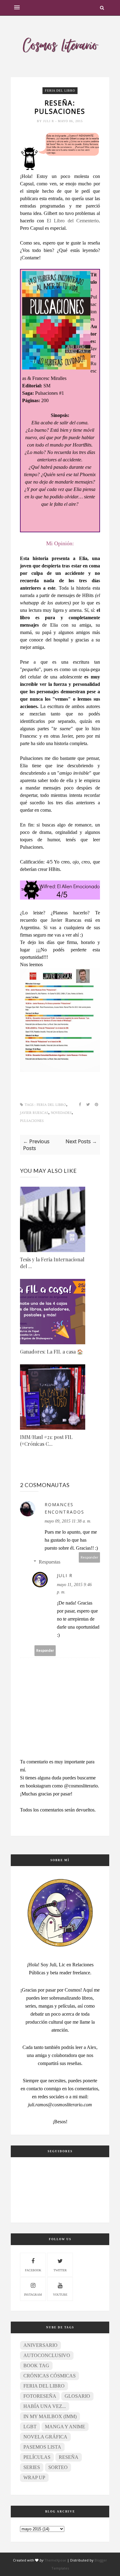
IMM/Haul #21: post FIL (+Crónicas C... (46, 1440)
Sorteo (58, 2467)
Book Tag (36, 2366)
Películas (37, 2457)
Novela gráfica (45, 2437)
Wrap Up (34, 2477)
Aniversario (40, 2345)
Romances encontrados (64, 1508)
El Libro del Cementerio (73, 221)
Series (32, 2467)
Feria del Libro (60, 91)
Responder (90, 1557)
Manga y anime (65, 2427)
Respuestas (50, 1562)
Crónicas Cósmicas (50, 2376)
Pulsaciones (32, 1121)
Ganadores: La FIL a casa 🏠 (52, 1352)
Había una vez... (45, 2406)
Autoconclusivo (47, 2355)
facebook (33, 2270)
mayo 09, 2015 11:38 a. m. (68, 1521)
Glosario (77, 2396)
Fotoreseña (40, 2396)
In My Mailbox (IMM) (50, 2416)
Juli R (49, 121)
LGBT (30, 2427)
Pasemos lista (42, 2447)
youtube (60, 2295)
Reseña (69, 2457)
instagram (33, 2295)
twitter (60, 2270)
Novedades (61, 1113)
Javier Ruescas (34, 1113)
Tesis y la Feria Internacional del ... (52, 1263)
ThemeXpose (55, 2560)
